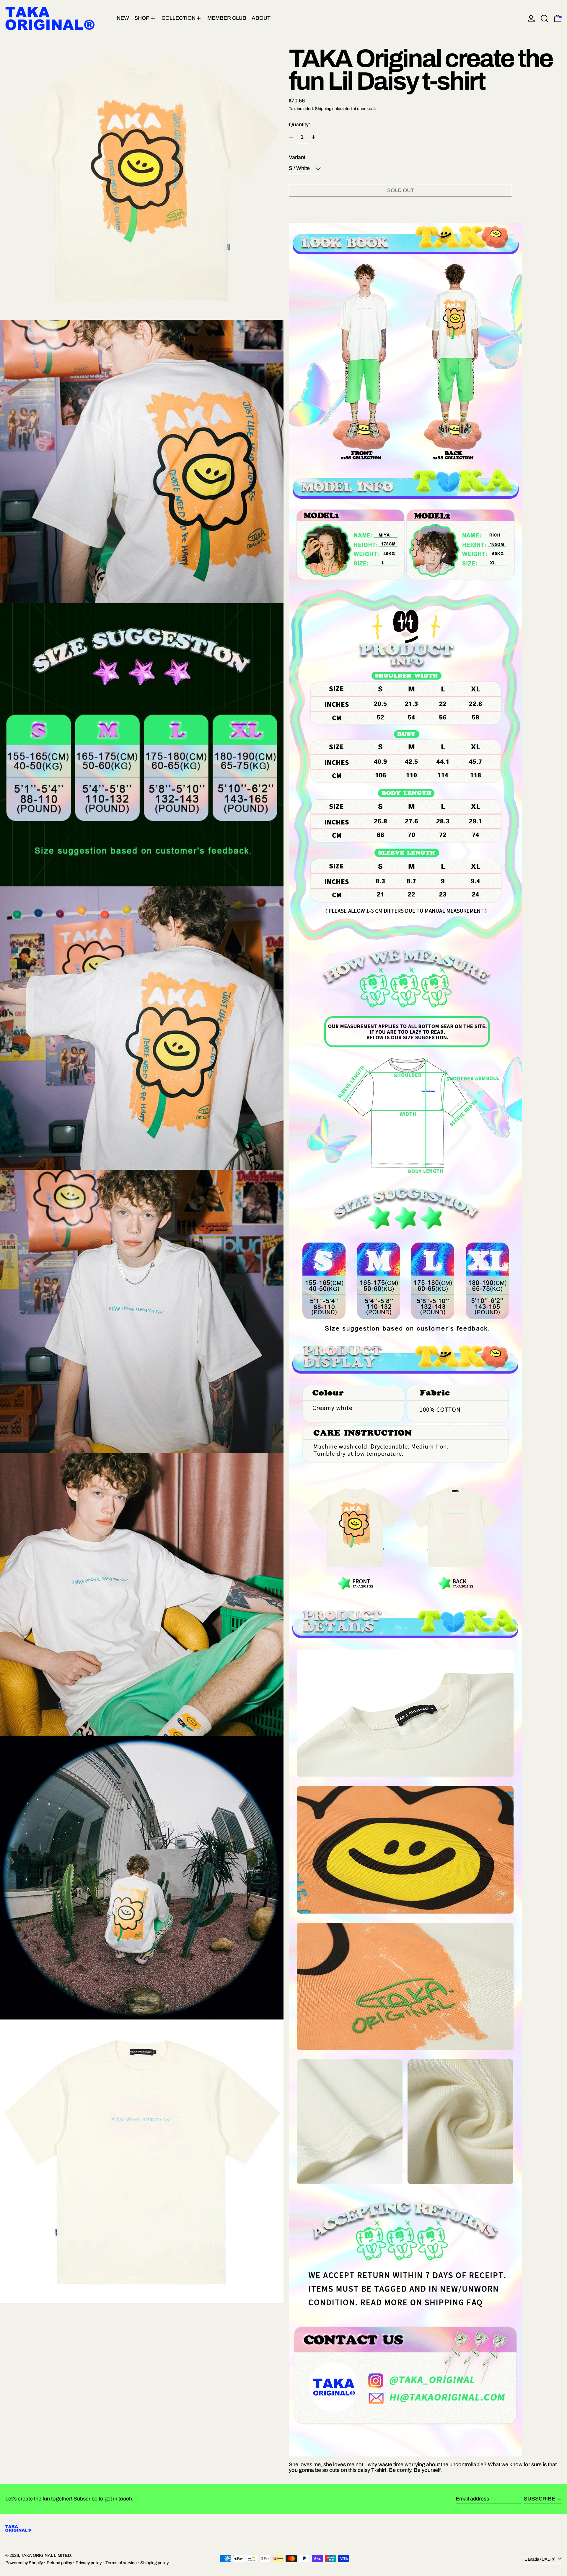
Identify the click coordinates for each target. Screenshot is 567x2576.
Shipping (323, 109)
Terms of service (121, 2563)
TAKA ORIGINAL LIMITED (46, 2555)
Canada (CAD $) (540, 2559)
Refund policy (59, 2563)
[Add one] (314, 137)
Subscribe (540, 2499)
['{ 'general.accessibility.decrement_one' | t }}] (291, 137)
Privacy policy (89, 2563)
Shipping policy (154, 2563)
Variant (297, 157)
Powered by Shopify (24, 2563)
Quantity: (300, 125)
